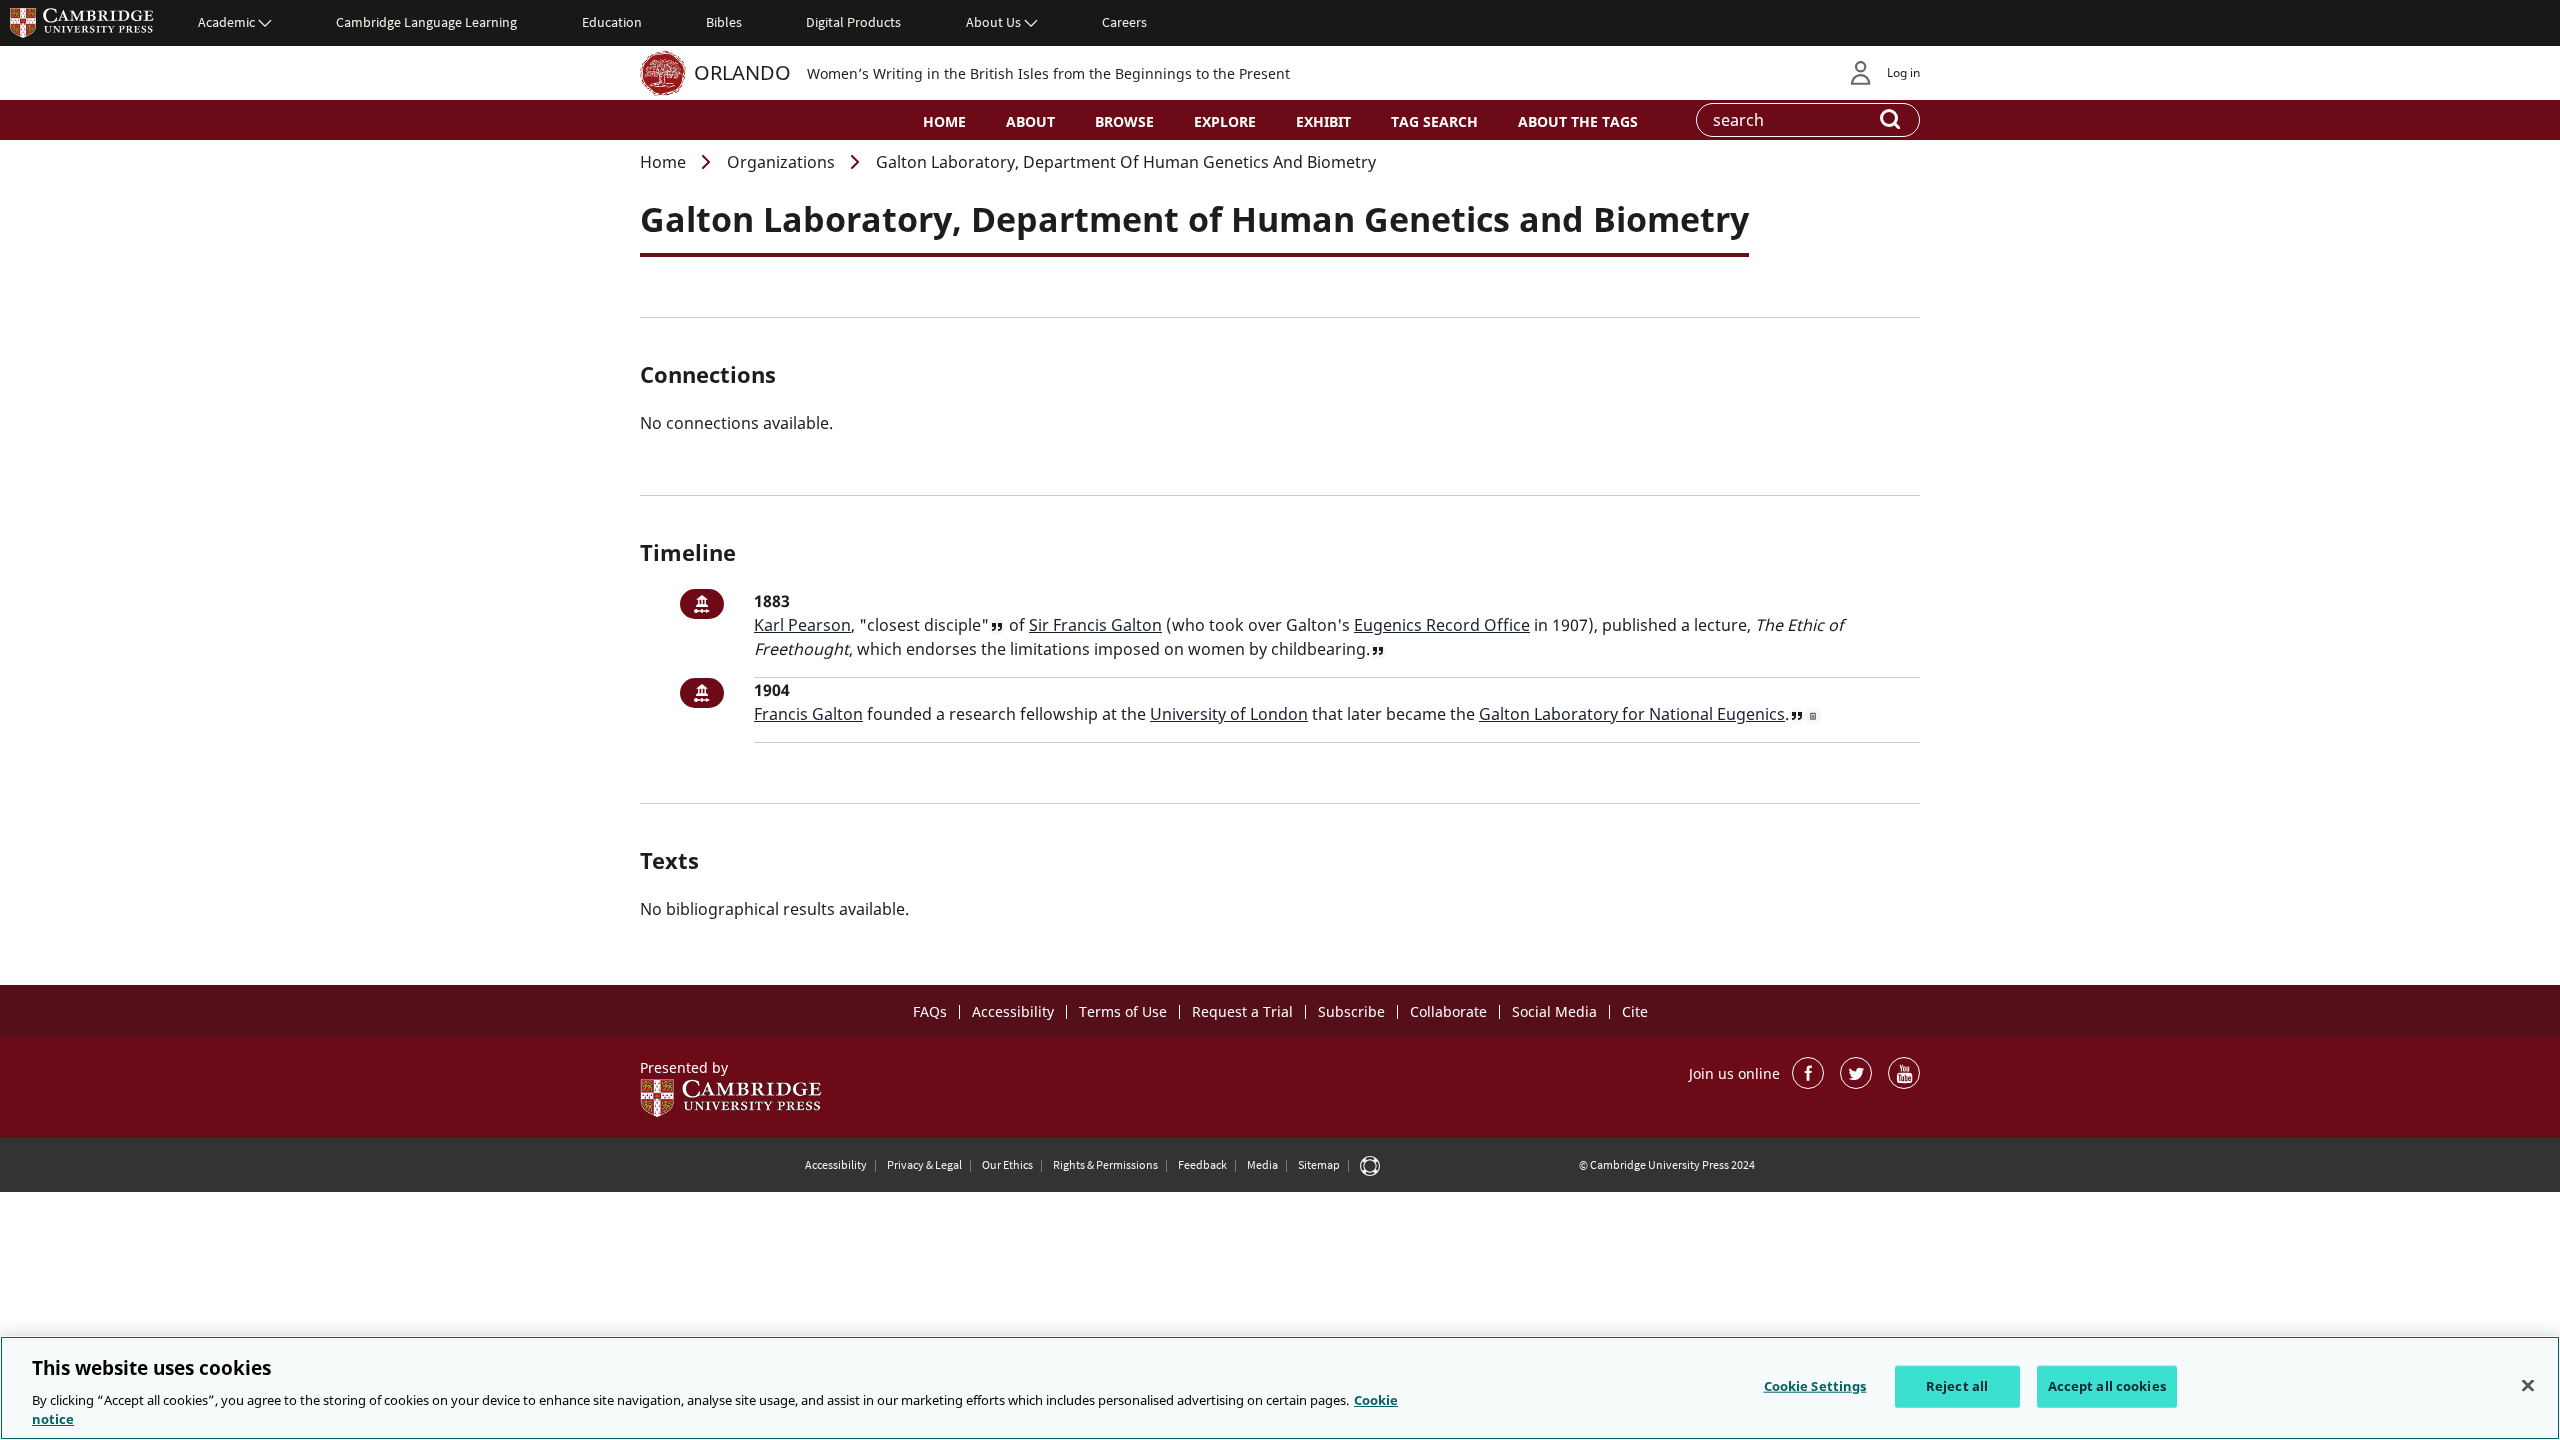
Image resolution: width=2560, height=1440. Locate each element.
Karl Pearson (802, 625)
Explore (1225, 121)
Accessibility (1013, 1011)
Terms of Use (1123, 1011)
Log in (1903, 72)
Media (1262, 1164)
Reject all (1957, 1386)
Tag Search (1434, 121)
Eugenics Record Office (1442, 625)
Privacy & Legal (924, 1164)
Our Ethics (1007, 1164)
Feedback (1202, 1164)
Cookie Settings (1815, 1386)
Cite (1635, 1011)
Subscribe (1351, 1011)
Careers (1124, 22)
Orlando (742, 72)
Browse (1124, 121)
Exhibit (1323, 121)
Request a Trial (1242, 1011)
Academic (226, 22)
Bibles (724, 22)
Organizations (781, 162)
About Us (993, 22)
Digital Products (853, 22)
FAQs (930, 1011)
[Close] (2528, 1386)
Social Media (1554, 1011)
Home (944, 121)
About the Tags (1578, 121)
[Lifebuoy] (1370, 1165)
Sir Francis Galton (1095, 625)
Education (612, 22)
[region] (1280, 1388)
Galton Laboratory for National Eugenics (1632, 714)
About (1030, 121)
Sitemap (1319, 1164)
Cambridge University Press (82, 22)
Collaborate (1448, 1011)
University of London (1229, 714)
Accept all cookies (2107, 1386)
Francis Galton (808, 714)
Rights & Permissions (1105, 1164)
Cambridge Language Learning (426, 22)
